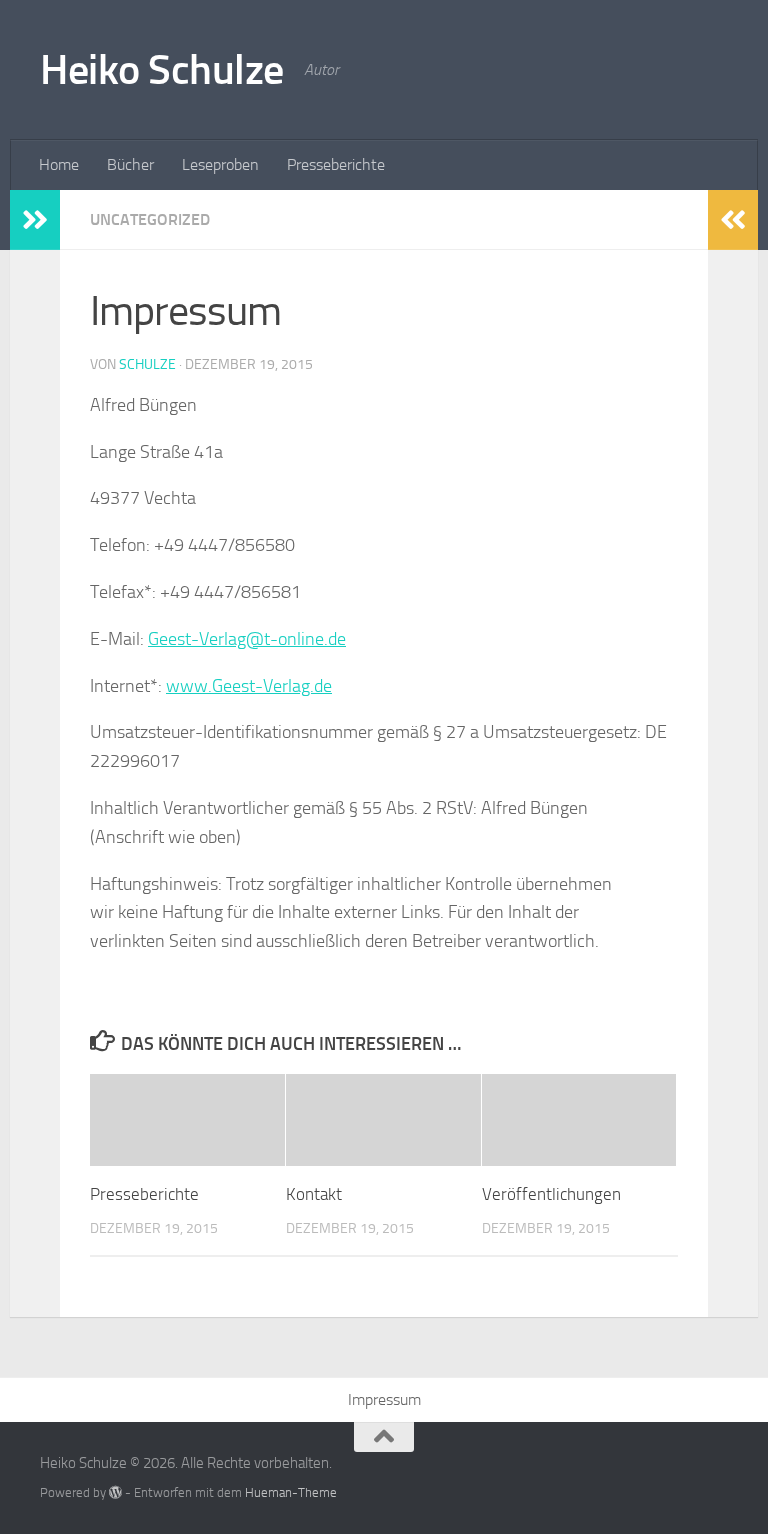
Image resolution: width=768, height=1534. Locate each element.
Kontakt (314, 1194)
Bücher (130, 164)
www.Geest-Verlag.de (249, 686)
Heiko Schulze (162, 70)
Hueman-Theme (291, 1492)
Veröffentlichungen (551, 1194)
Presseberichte (336, 164)
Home (59, 164)
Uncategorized (150, 219)
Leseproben (220, 164)
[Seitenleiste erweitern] (35, 220)
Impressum (384, 1399)
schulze (147, 364)
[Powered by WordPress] (115, 1492)
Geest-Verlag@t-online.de (247, 639)
